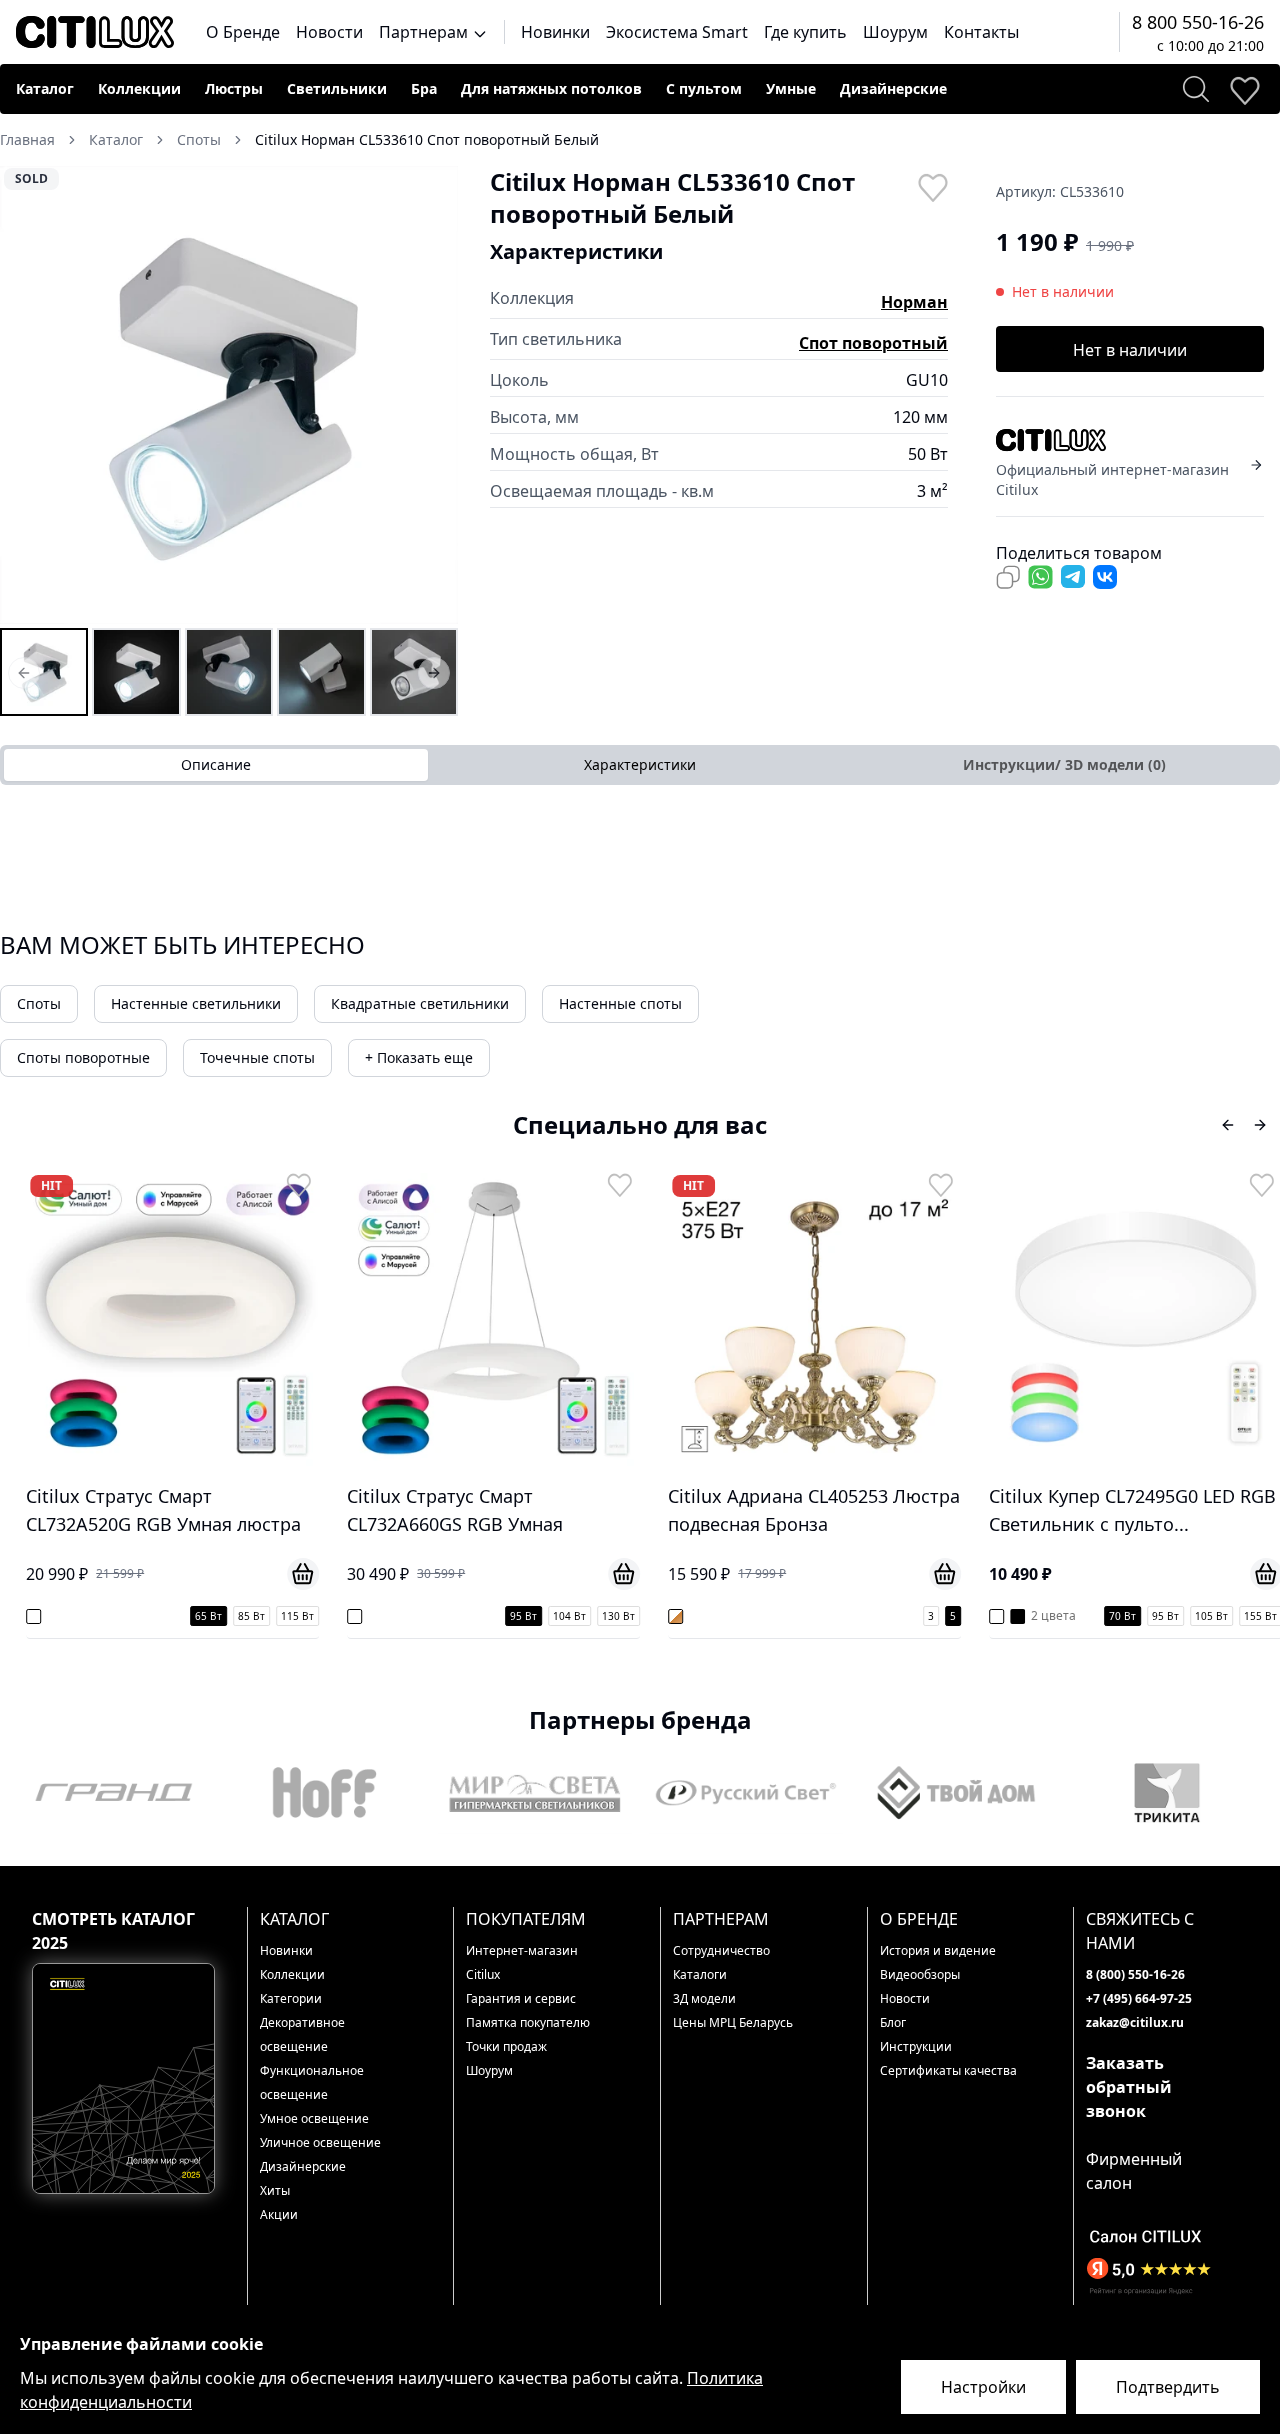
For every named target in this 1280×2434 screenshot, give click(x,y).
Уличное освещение (320, 2142)
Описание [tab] (216, 764)
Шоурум (895, 32)
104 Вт (567, 1616)
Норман (914, 302)
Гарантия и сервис (521, 1998)
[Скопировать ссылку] (1008, 577)
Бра (424, 88)
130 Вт (616, 1616)
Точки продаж (506, 2046)
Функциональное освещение (312, 2082)
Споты (39, 1003)
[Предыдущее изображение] (28, 395)
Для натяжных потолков (551, 88)
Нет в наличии (1130, 350)
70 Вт (1120, 1616)
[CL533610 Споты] (44, 672)
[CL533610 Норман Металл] (414, 672)
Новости (329, 32)
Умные (791, 88)
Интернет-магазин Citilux (522, 1962)
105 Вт (1209, 1616)
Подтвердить (1168, 2387)
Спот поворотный (873, 343)
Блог (893, 2022)
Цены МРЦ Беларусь (733, 2022)
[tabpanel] (640, 825)
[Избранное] (1244, 89)
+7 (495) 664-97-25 (1139, 1998)
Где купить (805, 32)
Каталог (45, 88)
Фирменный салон (1134, 2171)
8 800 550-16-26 (1198, 22)
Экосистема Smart (677, 32)
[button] (229, 395)
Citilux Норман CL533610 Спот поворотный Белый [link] (427, 139)
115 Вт (295, 1616)
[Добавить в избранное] (932, 186)
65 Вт (206, 1616)
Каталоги (700, 1974)
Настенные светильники (196, 1003)
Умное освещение (314, 2118)
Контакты (981, 32)
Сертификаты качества (948, 2070)
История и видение (938, 1950)
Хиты (275, 2190)
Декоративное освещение (302, 2034)
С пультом (704, 88)
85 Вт (249, 1616)
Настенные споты (620, 1003)
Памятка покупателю (528, 2022)
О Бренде (243, 32)
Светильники (337, 88)
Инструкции (916, 2046)
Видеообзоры (920, 1974)
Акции (279, 2214)
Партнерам (425, 32)
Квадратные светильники (420, 1003)
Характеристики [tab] (640, 764)
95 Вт (521, 1616)
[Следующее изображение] (430, 395)
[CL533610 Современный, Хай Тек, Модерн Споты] (229, 672)
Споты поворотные (83, 1057)
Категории (291, 1998)
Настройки (983, 2387)
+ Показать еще (419, 1057)
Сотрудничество (721, 1950)
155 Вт (1258, 1616)
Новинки (555, 32)
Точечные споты (257, 1057)
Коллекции (139, 88)
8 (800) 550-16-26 (1135, 1974)
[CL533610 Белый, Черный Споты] (136, 672)
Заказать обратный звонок (1129, 2087)
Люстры (234, 88)
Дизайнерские (893, 88)
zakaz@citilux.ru (1135, 2022)
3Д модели (704, 1998)
